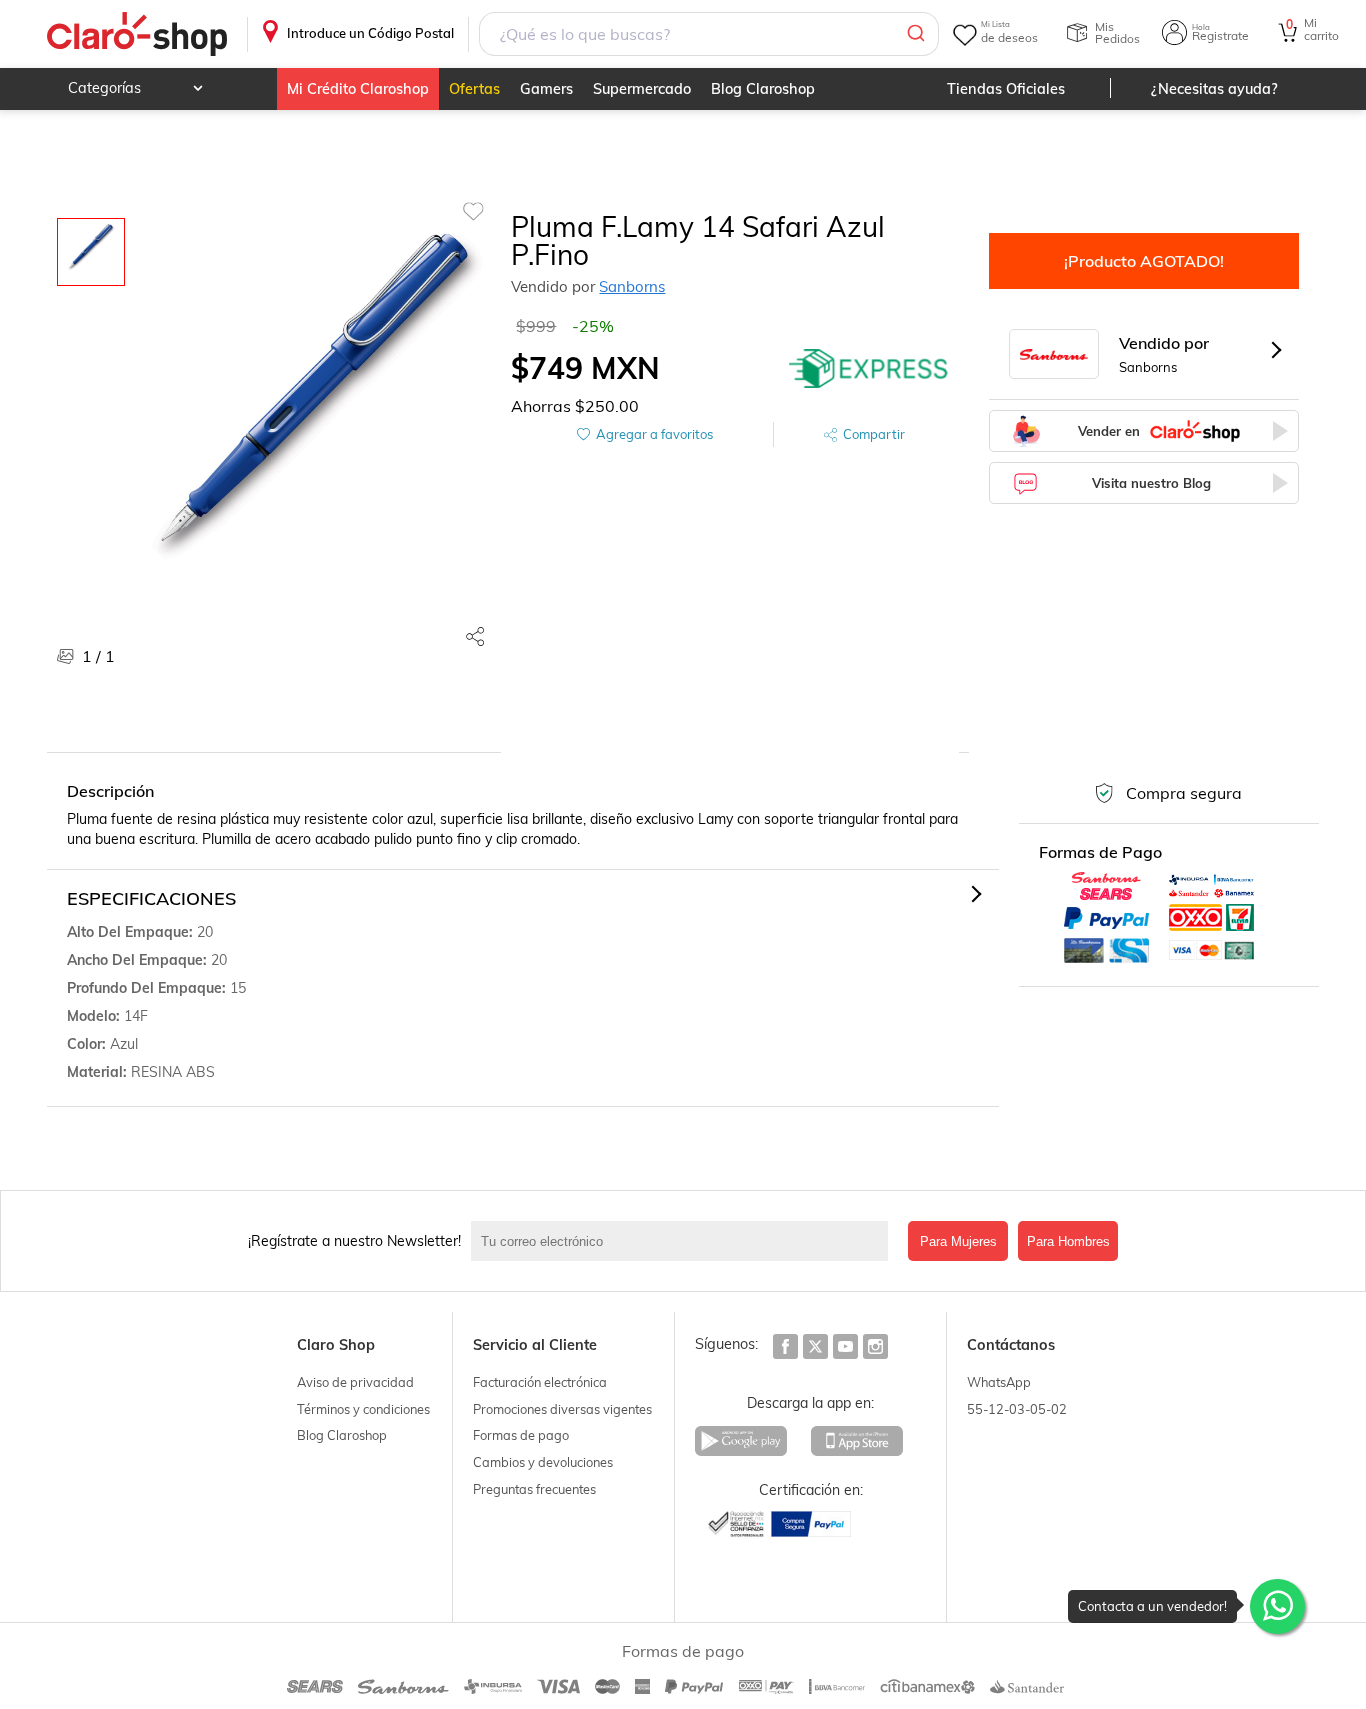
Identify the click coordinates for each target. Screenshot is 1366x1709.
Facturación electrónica (540, 1382)
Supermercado (642, 89)
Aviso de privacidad (355, 1382)
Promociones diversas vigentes (562, 1409)
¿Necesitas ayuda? (1214, 89)
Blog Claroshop (763, 89)
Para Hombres (1068, 1241)
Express (869, 368)
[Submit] (914, 34)
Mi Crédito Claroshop (358, 89)
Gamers (546, 89)
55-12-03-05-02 (1017, 1409)
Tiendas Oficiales (1006, 89)
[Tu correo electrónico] (685, 1241)
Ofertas (474, 89)
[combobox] (708, 34)
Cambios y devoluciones (543, 1462)
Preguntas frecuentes (534, 1489)
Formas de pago (521, 1435)
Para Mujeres (958, 1241)
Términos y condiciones (363, 1409)
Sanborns (632, 286)
